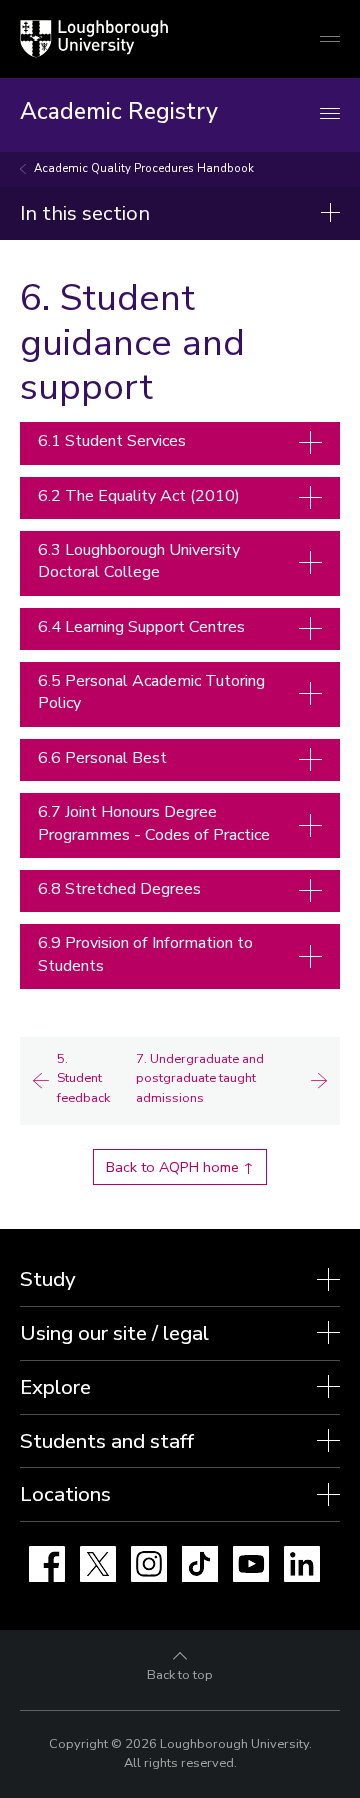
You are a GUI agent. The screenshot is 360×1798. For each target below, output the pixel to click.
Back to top (180, 1675)
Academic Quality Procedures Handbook (144, 168)
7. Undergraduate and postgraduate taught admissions (200, 1078)
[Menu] (330, 114)
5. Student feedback (83, 1078)
